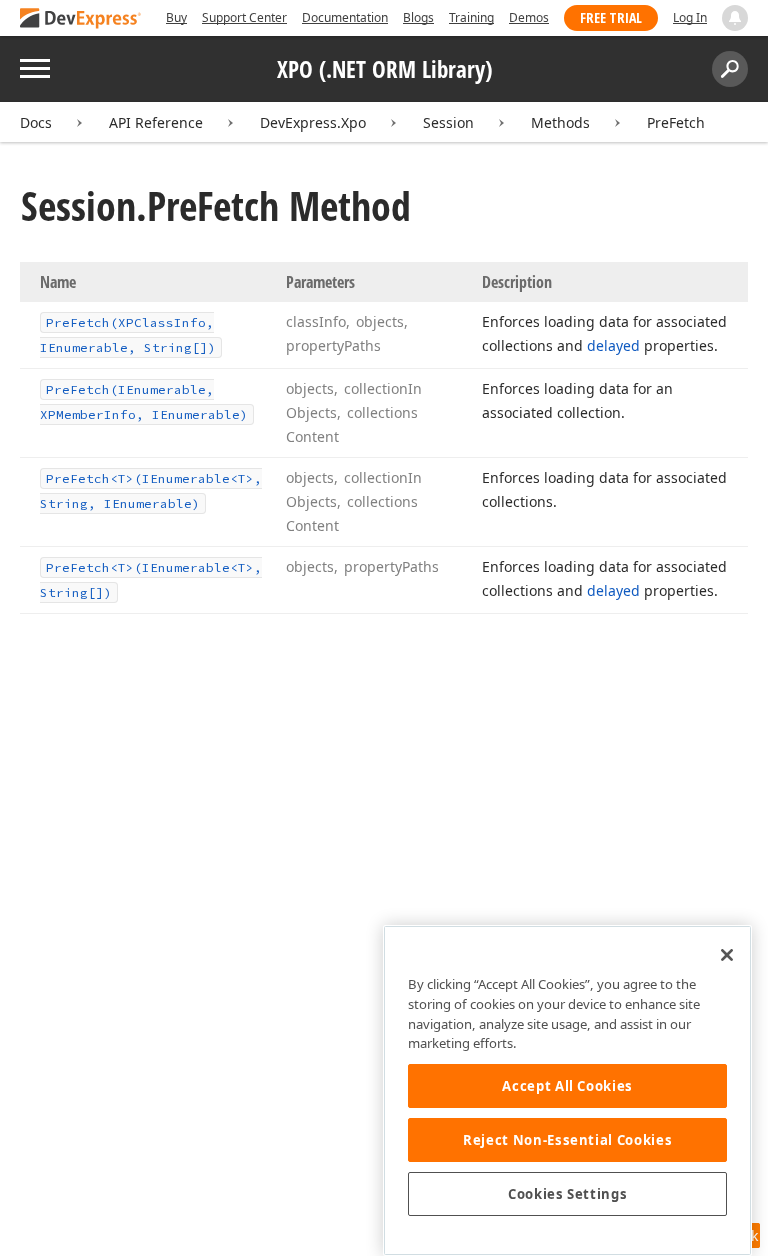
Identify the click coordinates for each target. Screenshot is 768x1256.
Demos (529, 17)
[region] (567, 1090)
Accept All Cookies (567, 1086)
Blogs (418, 17)
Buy (176, 17)
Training (471, 17)
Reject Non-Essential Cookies (567, 1140)
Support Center (244, 17)
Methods (560, 122)
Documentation (345, 17)
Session (448, 122)
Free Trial (611, 17)
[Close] (727, 955)
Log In (690, 17)
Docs (36, 122)
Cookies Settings (568, 1194)
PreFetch (676, 122)
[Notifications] (735, 18)
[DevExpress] (81, 19)
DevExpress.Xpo (313, 122)
